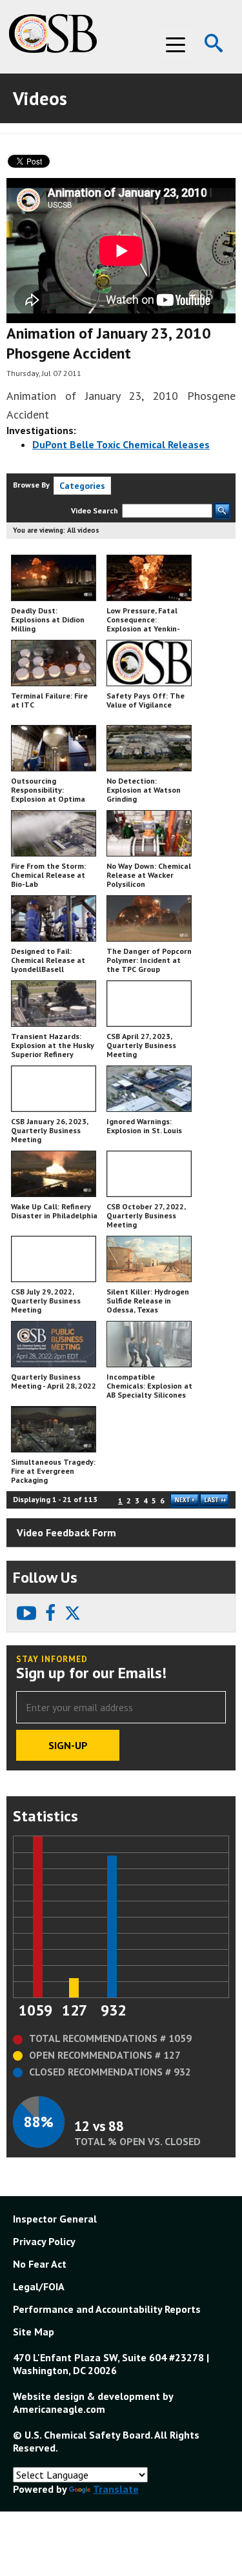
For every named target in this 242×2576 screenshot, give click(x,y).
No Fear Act (40, 2264)
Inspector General (55, 2219)
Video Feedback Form (66, 1532)
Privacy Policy (44, 2241)
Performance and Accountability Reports (107, 2309)
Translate (116, 2489)
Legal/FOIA (39, 2286)
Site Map (34, 2332)
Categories (82, 486)
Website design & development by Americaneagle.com (93, 2403)
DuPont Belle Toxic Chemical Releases (121, 444)
